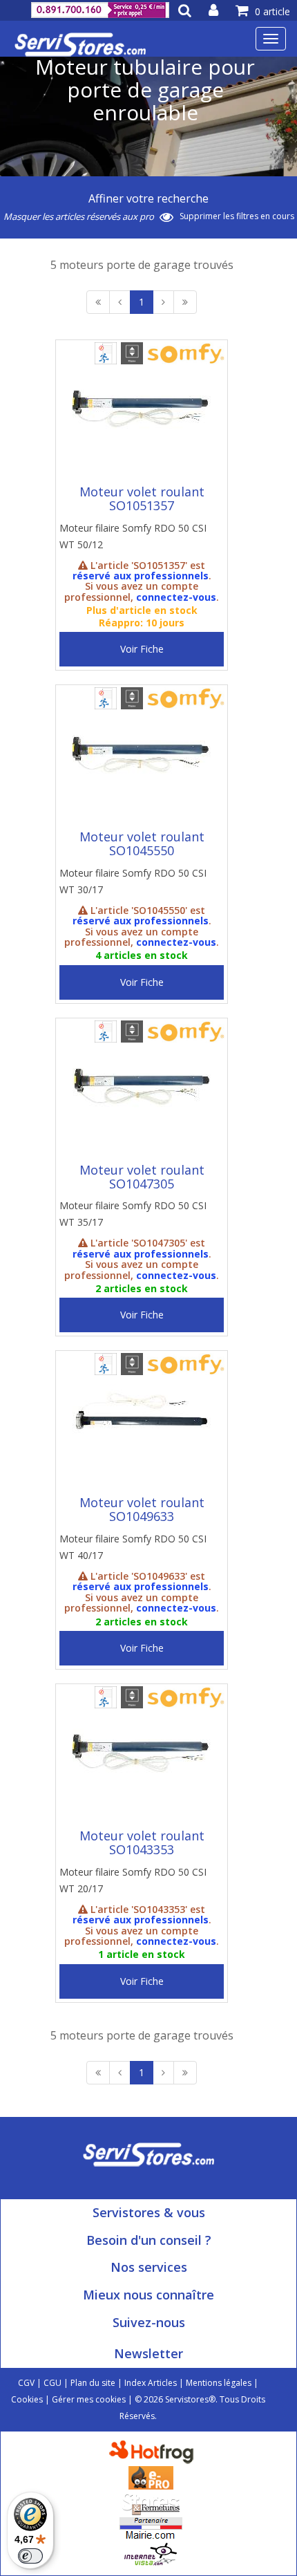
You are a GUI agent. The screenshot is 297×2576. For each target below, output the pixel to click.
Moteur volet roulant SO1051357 (142, 498)
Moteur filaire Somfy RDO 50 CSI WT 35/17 (133, 1214)
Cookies (27, 2399)
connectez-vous (176, 597)
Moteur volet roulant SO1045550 (142, 843)
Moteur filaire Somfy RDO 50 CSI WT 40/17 (133, 1547)
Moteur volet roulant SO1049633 (142, 1509)
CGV (26, 2383)
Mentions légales (219, 2383)
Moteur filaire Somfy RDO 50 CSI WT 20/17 (133, 1880)
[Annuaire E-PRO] (151, 2476)
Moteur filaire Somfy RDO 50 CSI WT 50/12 (133, 536)
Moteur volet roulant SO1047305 (142, 1177)
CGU (52, 2383)
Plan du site (93, 2383)
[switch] (30, 2556)
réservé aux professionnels (141, 576)
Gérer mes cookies (89, 2399)
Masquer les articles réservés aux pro (80, 216)
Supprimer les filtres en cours (237, 216)
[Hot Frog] (154, 2451)
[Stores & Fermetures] (151, 2502)
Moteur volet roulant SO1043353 (142, 1842)
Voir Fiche (142, 649)
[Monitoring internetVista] (151, 2553)
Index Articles (151, 2383)
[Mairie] (151, 2527)
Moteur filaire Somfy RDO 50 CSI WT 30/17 (133, 881)
